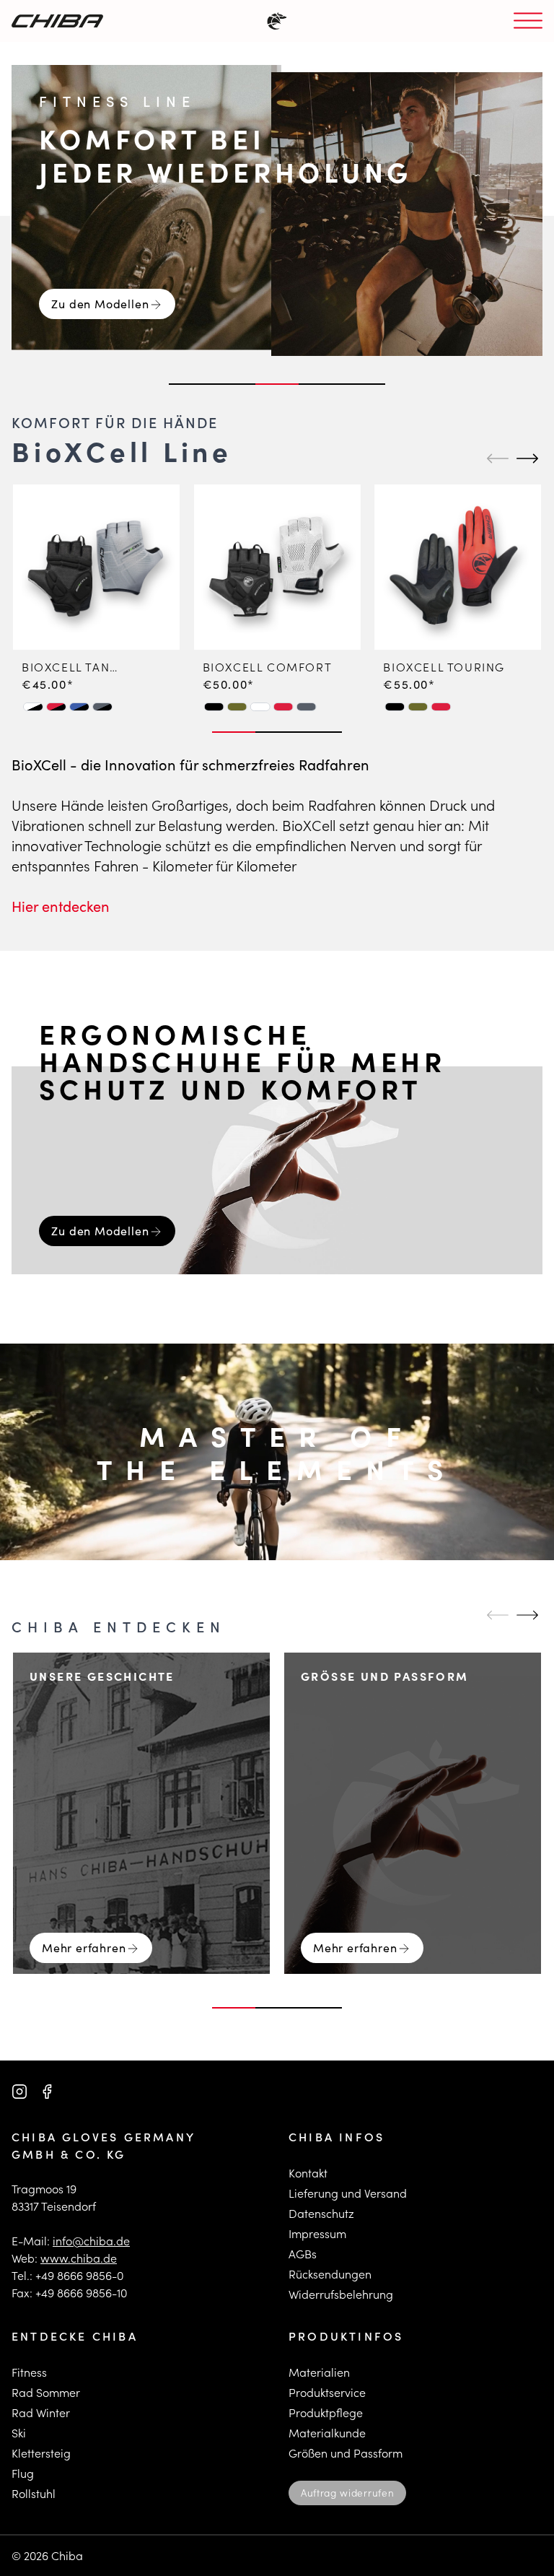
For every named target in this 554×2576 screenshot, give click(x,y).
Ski (19, 2433)
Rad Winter (41, 2412)
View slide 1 (190, 384)
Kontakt (308, 2173)
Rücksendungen (330, 2274)
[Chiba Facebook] (47, 2092)
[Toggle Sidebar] (528, 21)
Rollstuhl (34, 2493)
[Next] (525, 458)
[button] (33, 706)
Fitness (29, 2372)
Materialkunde (327, 2433)
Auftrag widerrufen (347, 2493)
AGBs (303, 2254)
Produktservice (327, 2392)
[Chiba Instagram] (19, 2092)
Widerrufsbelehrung (341, 2294)
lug (26, 2473)
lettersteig (44, 2453)
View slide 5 (364, 384)
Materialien (319, 2372)
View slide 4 (320, 384)
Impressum (317, 2233)
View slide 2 (234, 384)
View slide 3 (277, 384)
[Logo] (57, 21)
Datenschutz (321, 2213)
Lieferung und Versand (348, 2193)
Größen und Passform (346, 2453)
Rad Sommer (46, 2392)
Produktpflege (326, 2412)
